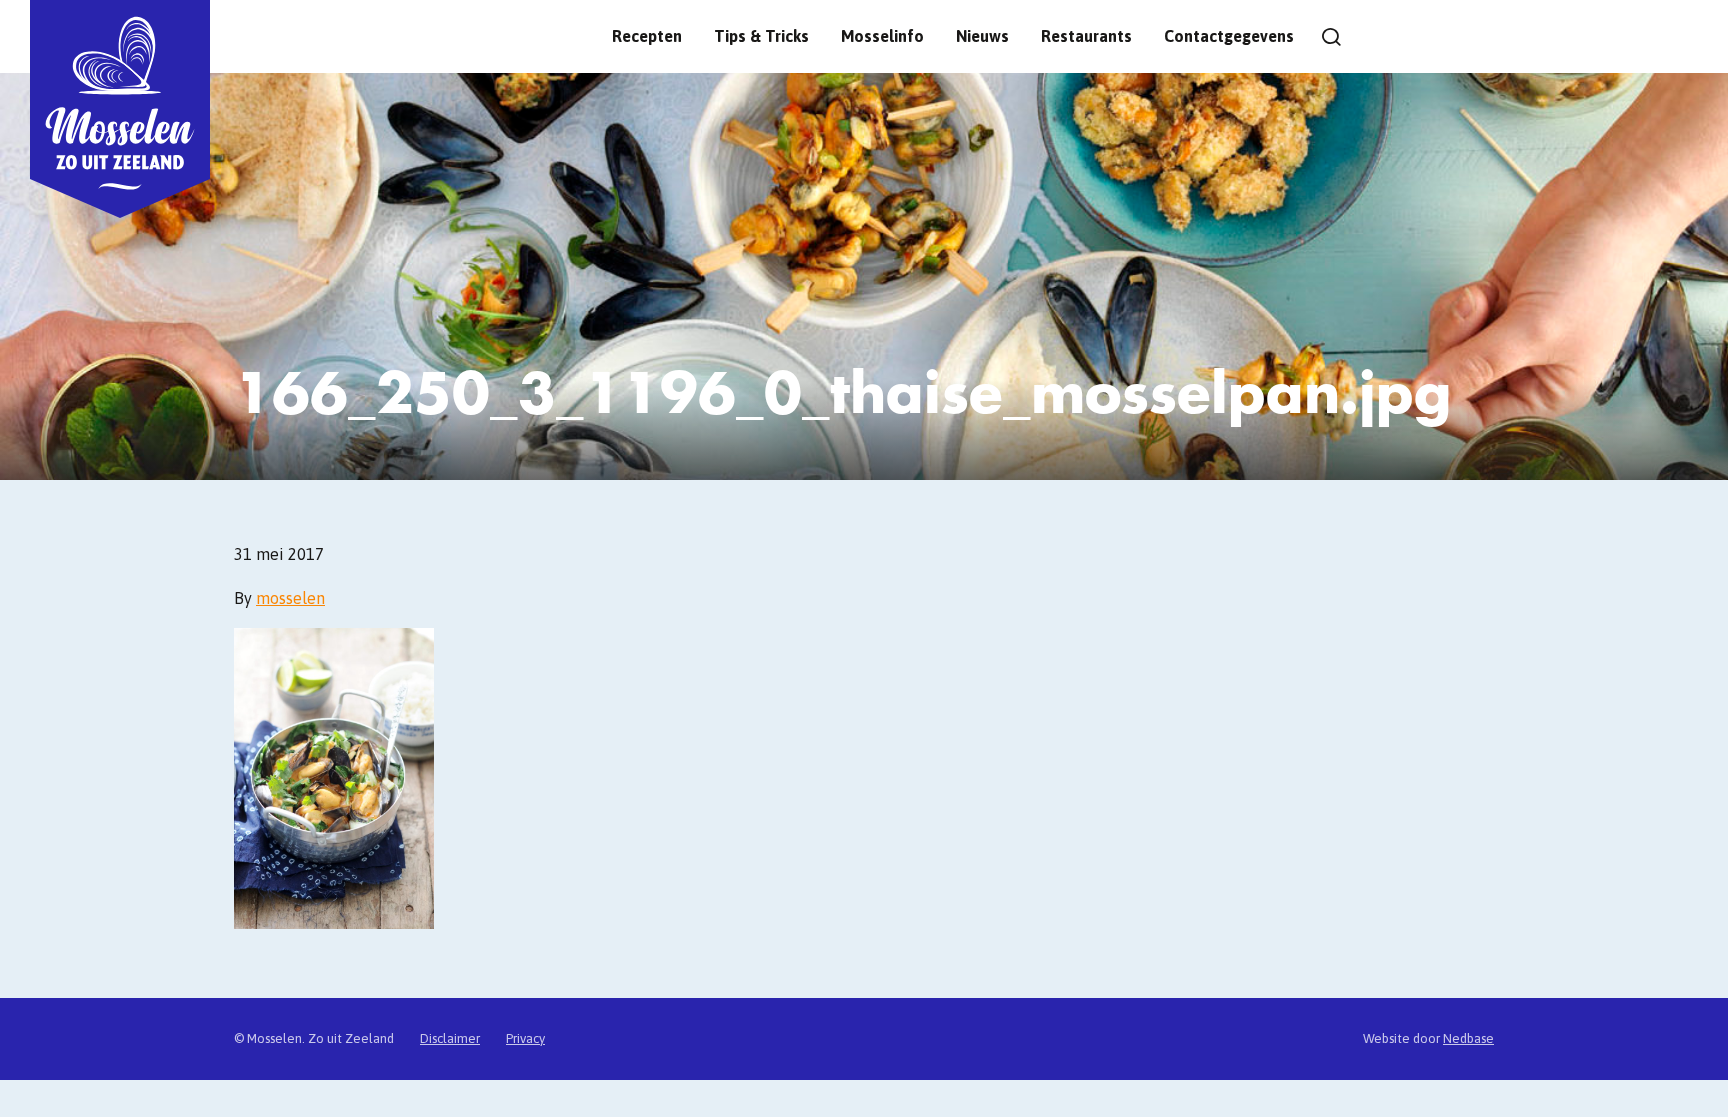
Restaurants (1086, 36)
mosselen (290, 598)
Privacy (525, 1038)
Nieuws (982, 36)
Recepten (647, 36)
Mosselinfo (882, 36)
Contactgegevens (1229, 36)
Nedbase (1468, 1038)
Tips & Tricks (761, 36)
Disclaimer (450, 1038)
